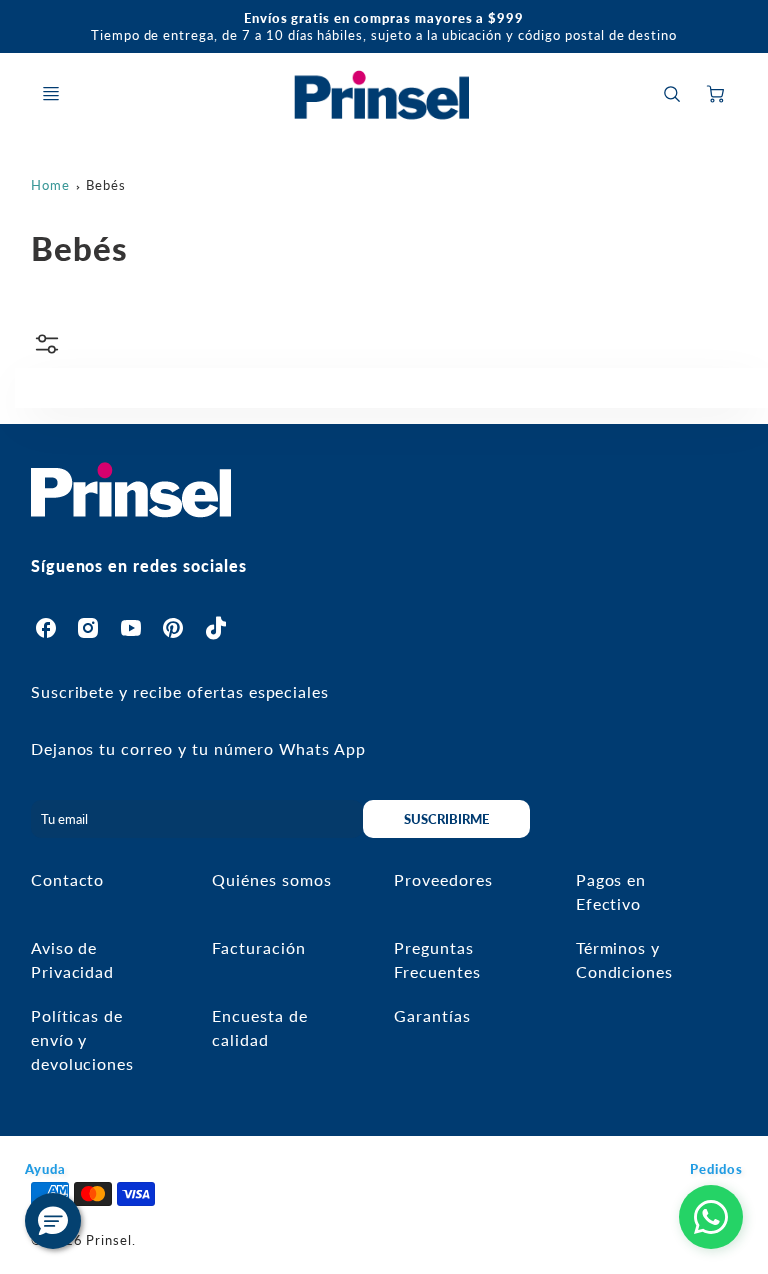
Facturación (259, 947)
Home (50, 185)
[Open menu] (51, 94)
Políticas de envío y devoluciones (83, 1039)
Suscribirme (447, 819)
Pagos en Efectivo (611, 891)
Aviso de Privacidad (73, 959)
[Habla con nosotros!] (711, 1217)
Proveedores (443, 879)
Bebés (106, 185)
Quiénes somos (271, 879)
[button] (53, 1221)
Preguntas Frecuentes (437, 959)
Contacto (68, 879)
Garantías (432, 1015)
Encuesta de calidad (260, 1027)
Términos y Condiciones (625, 959)
